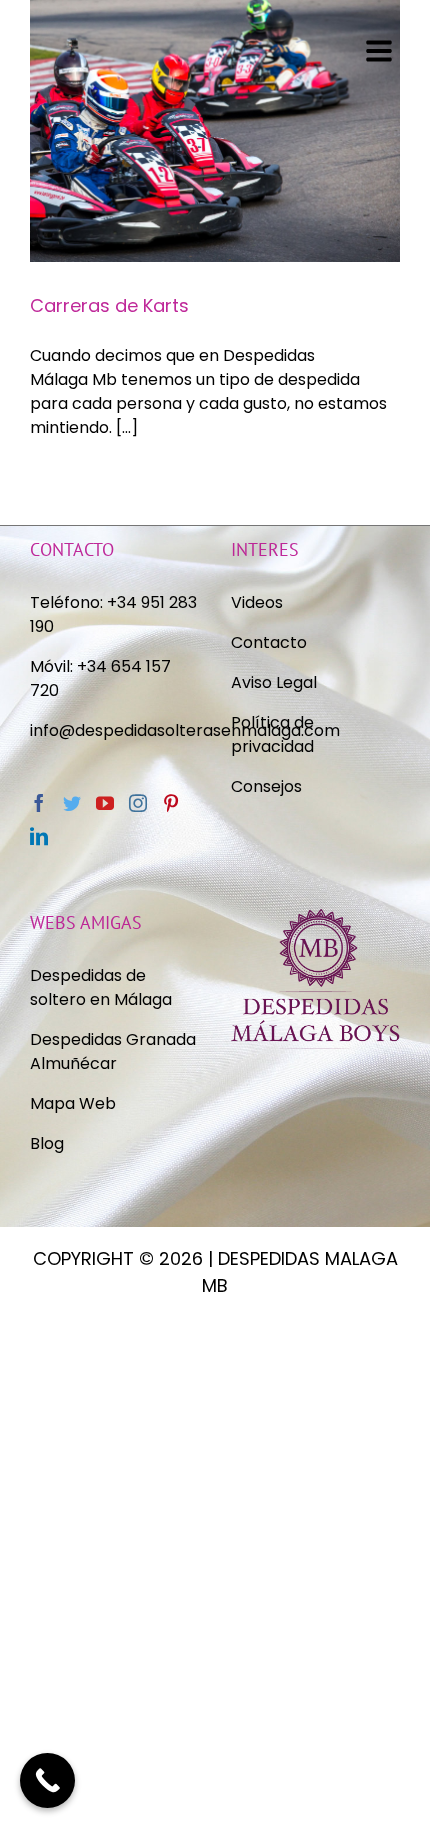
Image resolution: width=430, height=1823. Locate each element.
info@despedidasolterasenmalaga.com (185, 730)
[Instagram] (138, 803)
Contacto (269, 642)
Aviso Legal (274, 682)
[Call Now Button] (47, 1780)
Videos (257, 602)
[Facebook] (39, 803)
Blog (47, 1143)
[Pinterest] (171, 803)
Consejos (266, 786)
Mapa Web (73, 1103)
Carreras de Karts (109, 305)
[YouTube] (105, 803)
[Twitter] (72, 803)
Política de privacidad (274, 734)
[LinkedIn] (39, 836)
